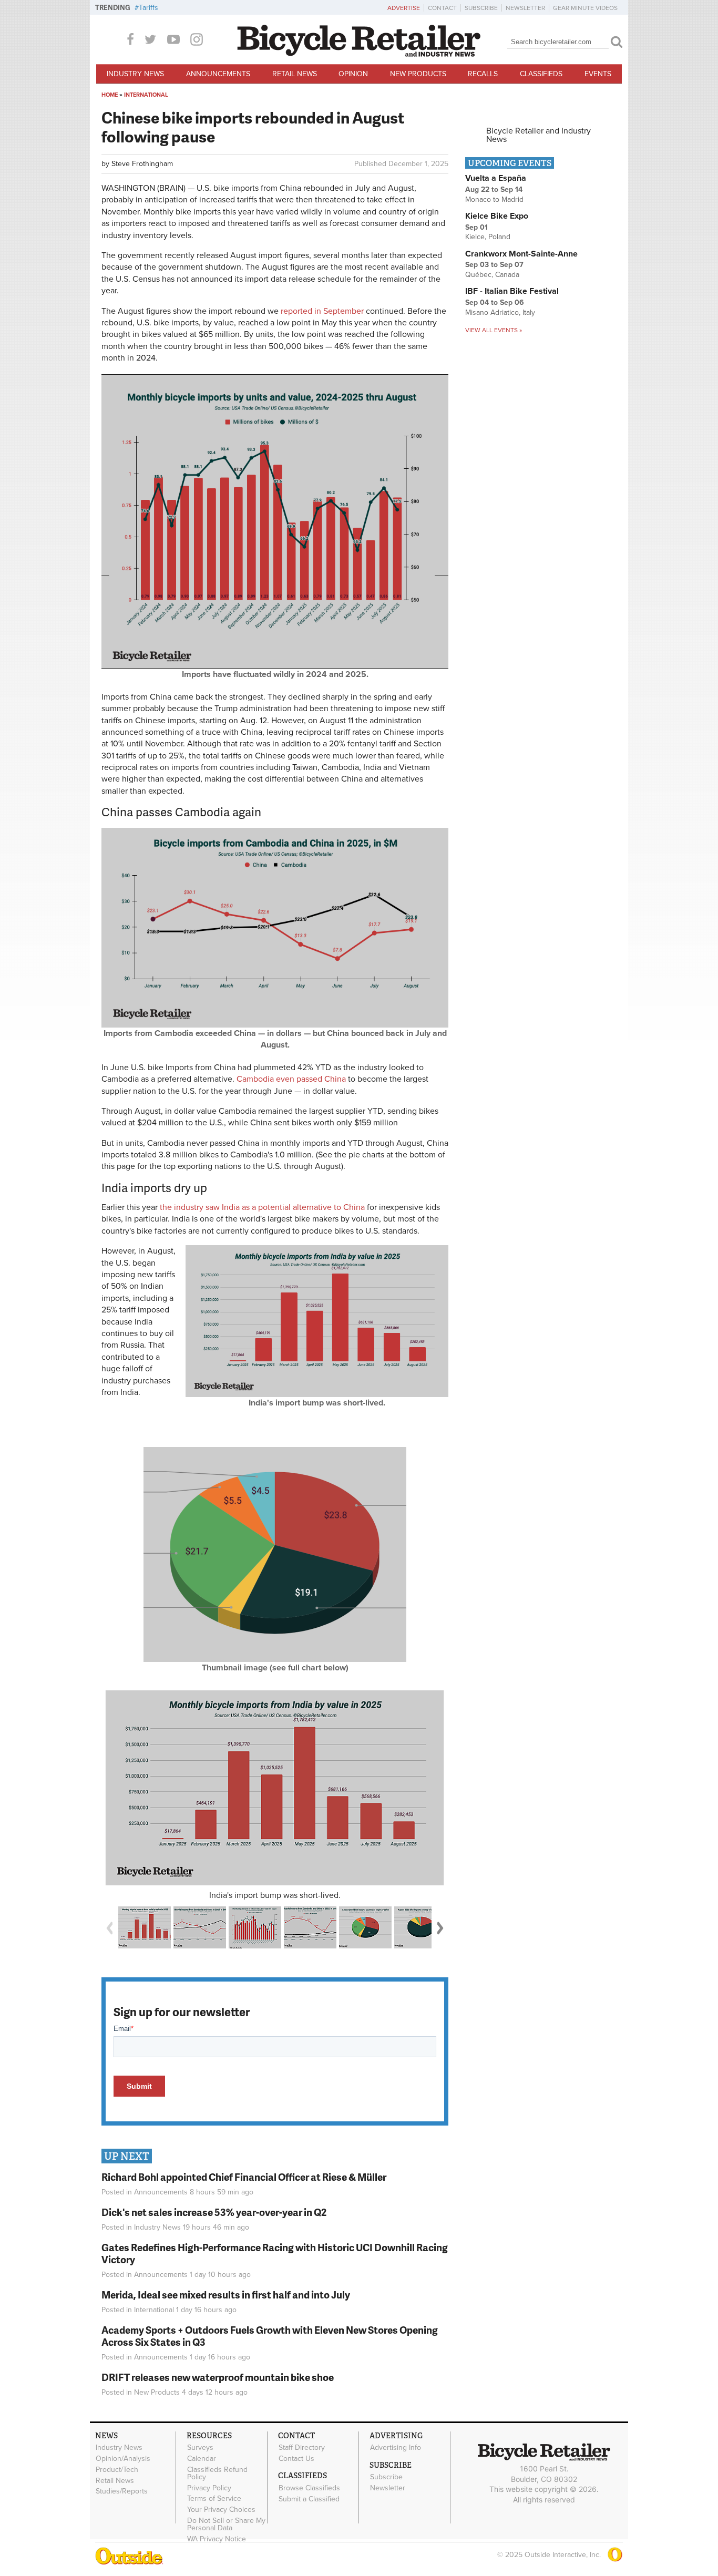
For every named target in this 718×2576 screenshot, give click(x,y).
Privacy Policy (209, 2488)
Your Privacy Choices (221, 2510)
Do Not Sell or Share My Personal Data (226, 2524)
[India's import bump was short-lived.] (275, 1788)
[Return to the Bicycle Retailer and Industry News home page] (359, 54)
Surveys (200, 2448)
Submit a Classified (309, 2499)
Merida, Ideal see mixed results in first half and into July (226, 2295)
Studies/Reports (122, 2491)
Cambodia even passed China (291, 1079)
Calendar (202, 2459)
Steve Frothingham (142, 164)
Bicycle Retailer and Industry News (538, 135)
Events (598, 74)
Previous (109, 1928)
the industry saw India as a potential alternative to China (262, 1207)
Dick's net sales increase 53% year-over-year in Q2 (214, 2212)
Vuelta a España (496, 178)
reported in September (322, 311)
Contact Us (296, 2459)
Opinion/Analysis (123, 2459)
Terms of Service (214, 2499)
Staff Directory (302, 2448)
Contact (442, 8)
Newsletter (525, 8)
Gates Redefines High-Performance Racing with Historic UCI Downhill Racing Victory (275, 2253)
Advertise (404, 8)
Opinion (353, 74)
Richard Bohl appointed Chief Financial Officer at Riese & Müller (244, 2177)
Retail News (295, 74)
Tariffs (148, 8)
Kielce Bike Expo (497, 216)
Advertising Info (396, 2448)
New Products (418, 74)
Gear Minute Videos (585, 8)
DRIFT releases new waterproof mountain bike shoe (218, 2377)
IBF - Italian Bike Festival (512, 291)
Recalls (483, 74)
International (146, 95)
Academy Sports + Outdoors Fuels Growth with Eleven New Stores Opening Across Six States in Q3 (270, 2336)
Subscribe (481, 8)
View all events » (494, 330)
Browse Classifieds (309, 2488)
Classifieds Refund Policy (217, 2473)
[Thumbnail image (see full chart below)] (275, 1659)
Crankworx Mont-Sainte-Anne (521, 254)
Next (440, 1928)
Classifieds (541, 74)
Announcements (218, 74)
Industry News (135, 74)
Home (110, 95)
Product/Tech (117, 2469)
